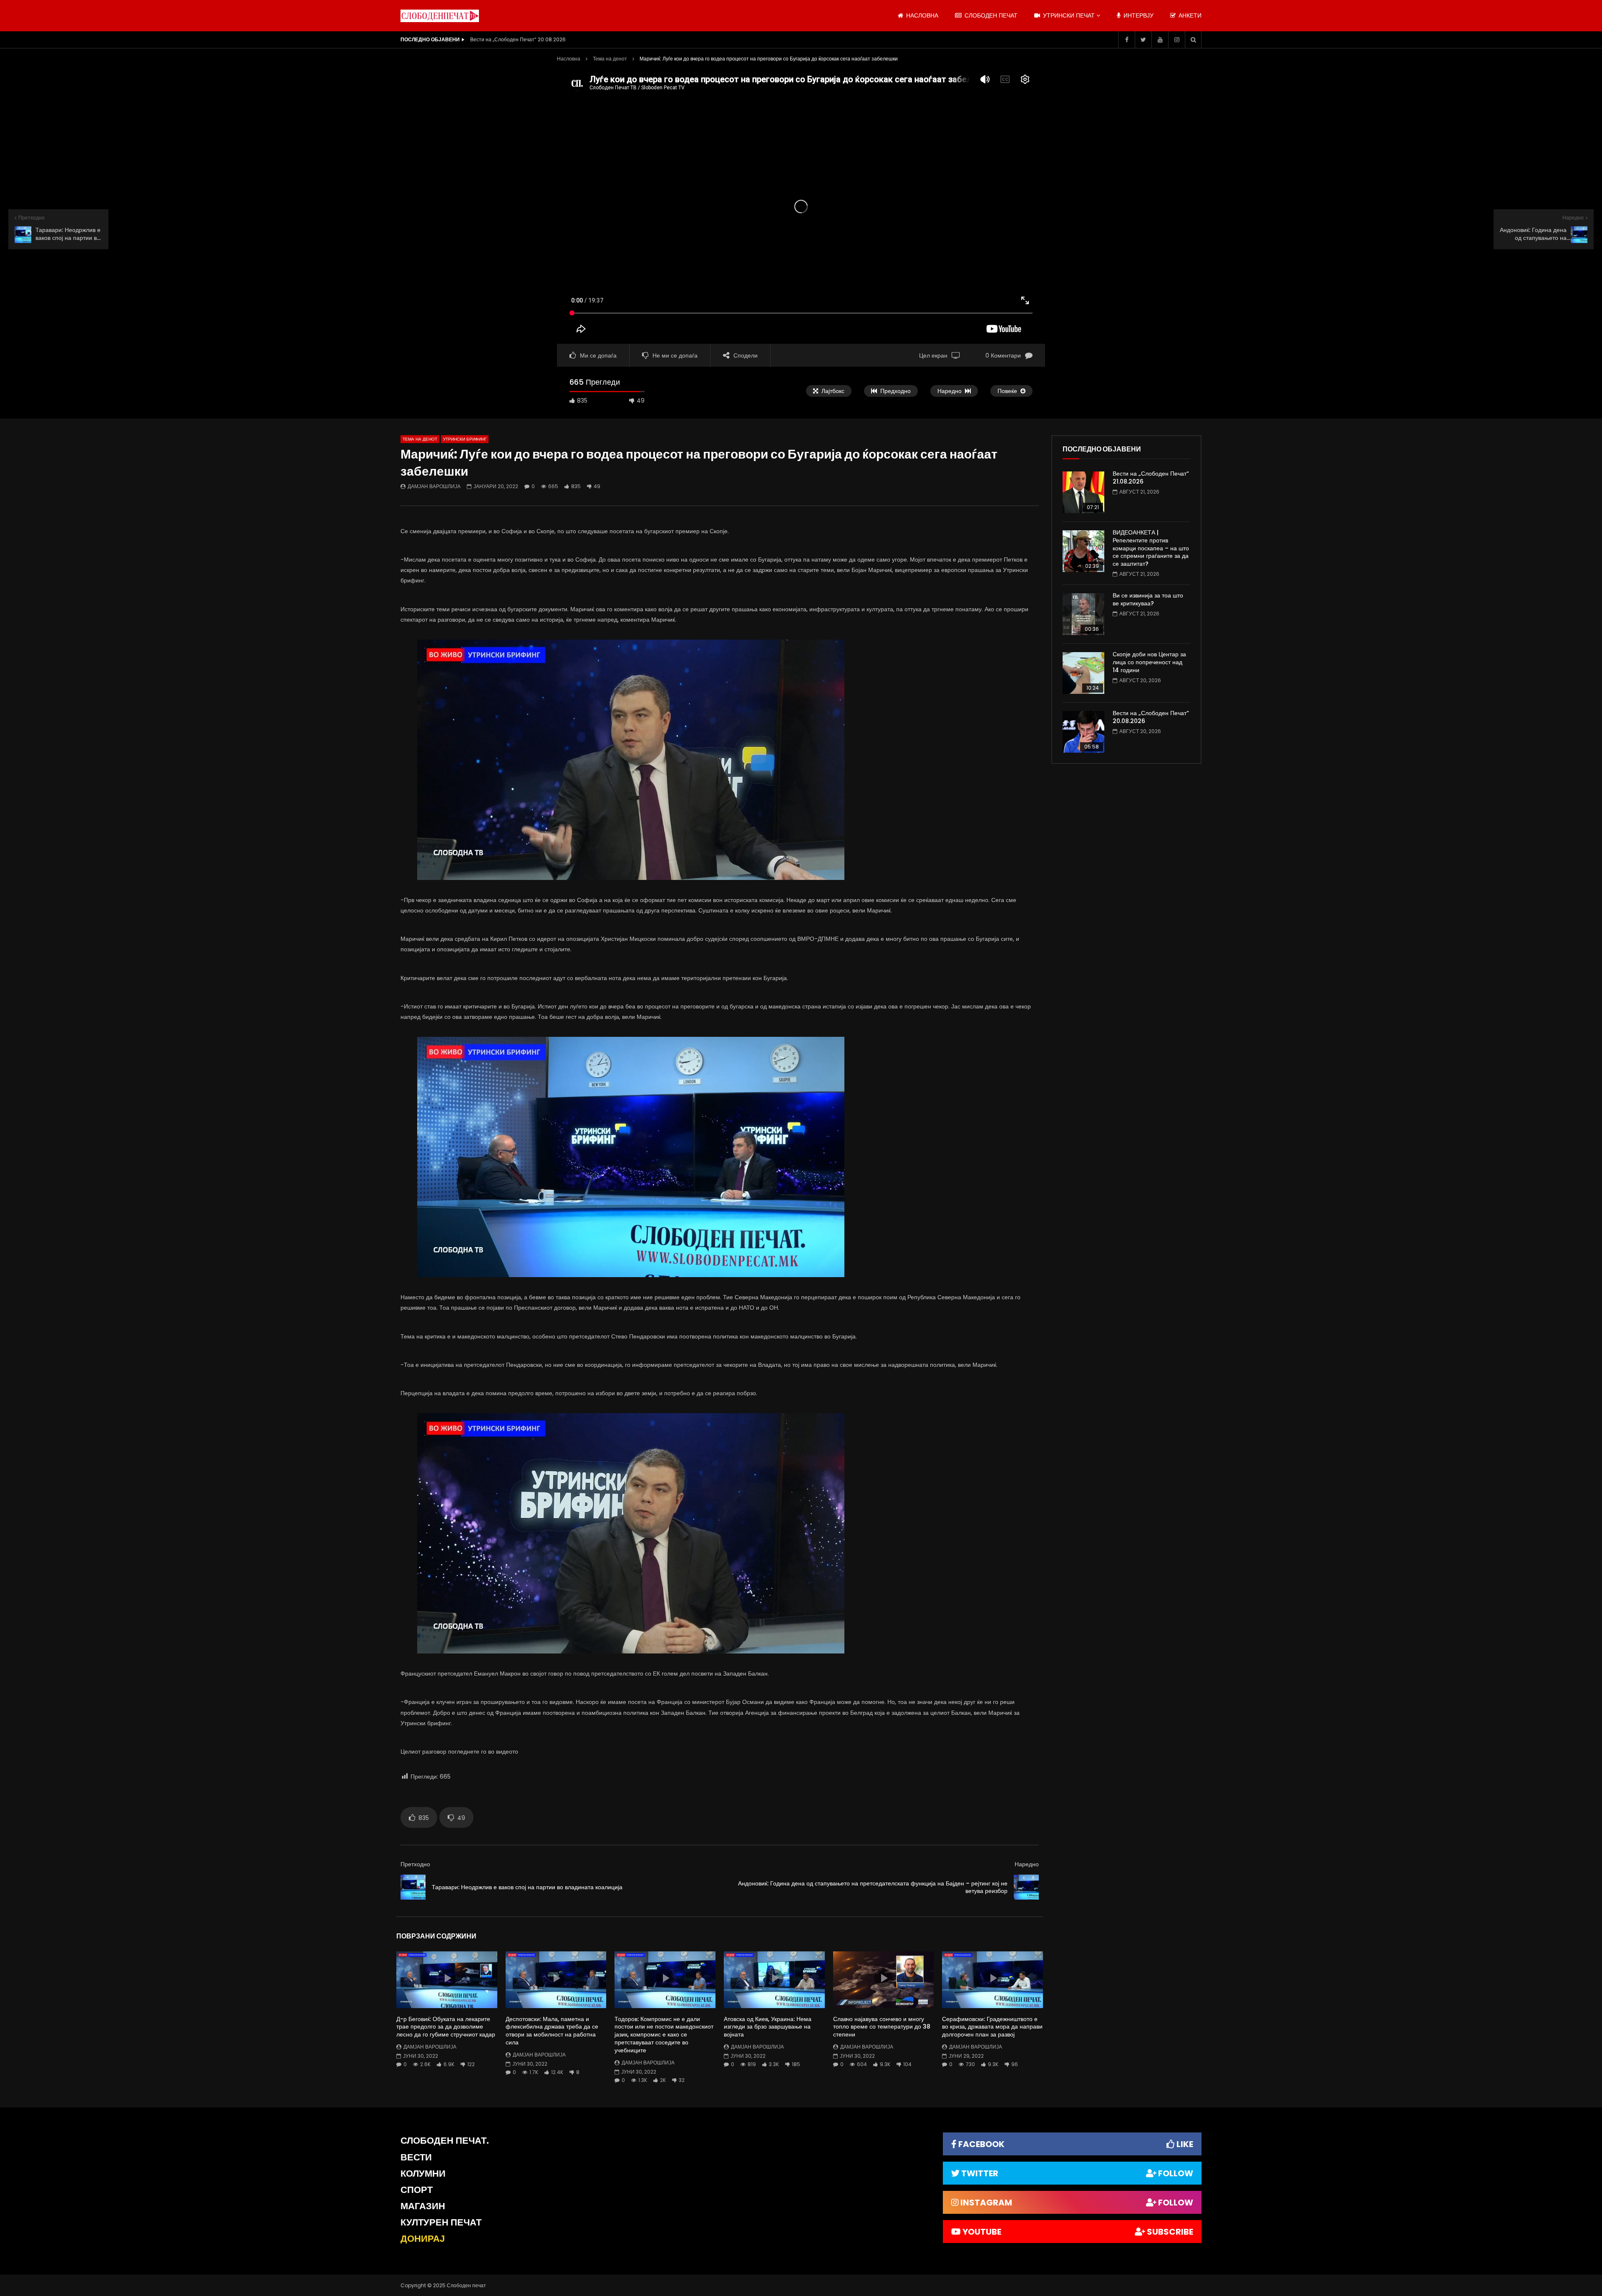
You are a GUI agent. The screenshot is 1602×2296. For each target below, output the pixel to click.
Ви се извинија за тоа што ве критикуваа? (1148, 599)
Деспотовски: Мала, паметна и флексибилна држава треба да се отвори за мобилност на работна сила (552, 2031)
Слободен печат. (445, 2141)
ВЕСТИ (416, 2157)
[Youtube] (1160, 40)
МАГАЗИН (423, 2206)
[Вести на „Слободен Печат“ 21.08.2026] (1083, 492)
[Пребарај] (1193, 40)
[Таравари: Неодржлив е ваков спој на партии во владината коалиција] (413, 1887)
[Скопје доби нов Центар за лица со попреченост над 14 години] (1083, 673)
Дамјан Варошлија (434, 486)
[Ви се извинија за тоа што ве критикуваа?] (1083, 614)
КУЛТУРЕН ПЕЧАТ (441, 2222)
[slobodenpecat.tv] (440, 16)
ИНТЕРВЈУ (1138, 15)
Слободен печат (990, 15)
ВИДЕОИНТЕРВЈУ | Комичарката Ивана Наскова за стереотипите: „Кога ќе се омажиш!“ (554, 39)
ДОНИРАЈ (423, 2239)
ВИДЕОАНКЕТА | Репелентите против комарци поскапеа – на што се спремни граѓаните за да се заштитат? (1151, 548)
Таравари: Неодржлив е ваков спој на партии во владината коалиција (527, 1887)
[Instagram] (1176, 40)
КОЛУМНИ (423, 2174)
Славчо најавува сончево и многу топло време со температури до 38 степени (882, 2027)
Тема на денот (610, 59)
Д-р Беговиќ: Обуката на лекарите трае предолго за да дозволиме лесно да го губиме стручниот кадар (446, 2027)
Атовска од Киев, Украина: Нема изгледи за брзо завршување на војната (768, 2027)
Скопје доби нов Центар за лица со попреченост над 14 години (1149, 662)
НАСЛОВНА (921, 15)
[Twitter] (1143, 40)
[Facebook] (1126, 40)
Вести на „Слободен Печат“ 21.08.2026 (1151, 478)
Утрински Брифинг (465, 439)
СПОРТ (417, 2190)
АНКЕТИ (1189, 15)
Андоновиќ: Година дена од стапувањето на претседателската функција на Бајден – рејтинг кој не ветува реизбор (873, 1887)
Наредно (1027, 1864)
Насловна (569, 59)
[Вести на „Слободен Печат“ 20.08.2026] (1083, 732)
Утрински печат (1068, 15)
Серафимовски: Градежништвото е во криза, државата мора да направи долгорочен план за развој (992, 2027)
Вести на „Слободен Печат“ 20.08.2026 (1151, 717)
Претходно (415, 1864)
